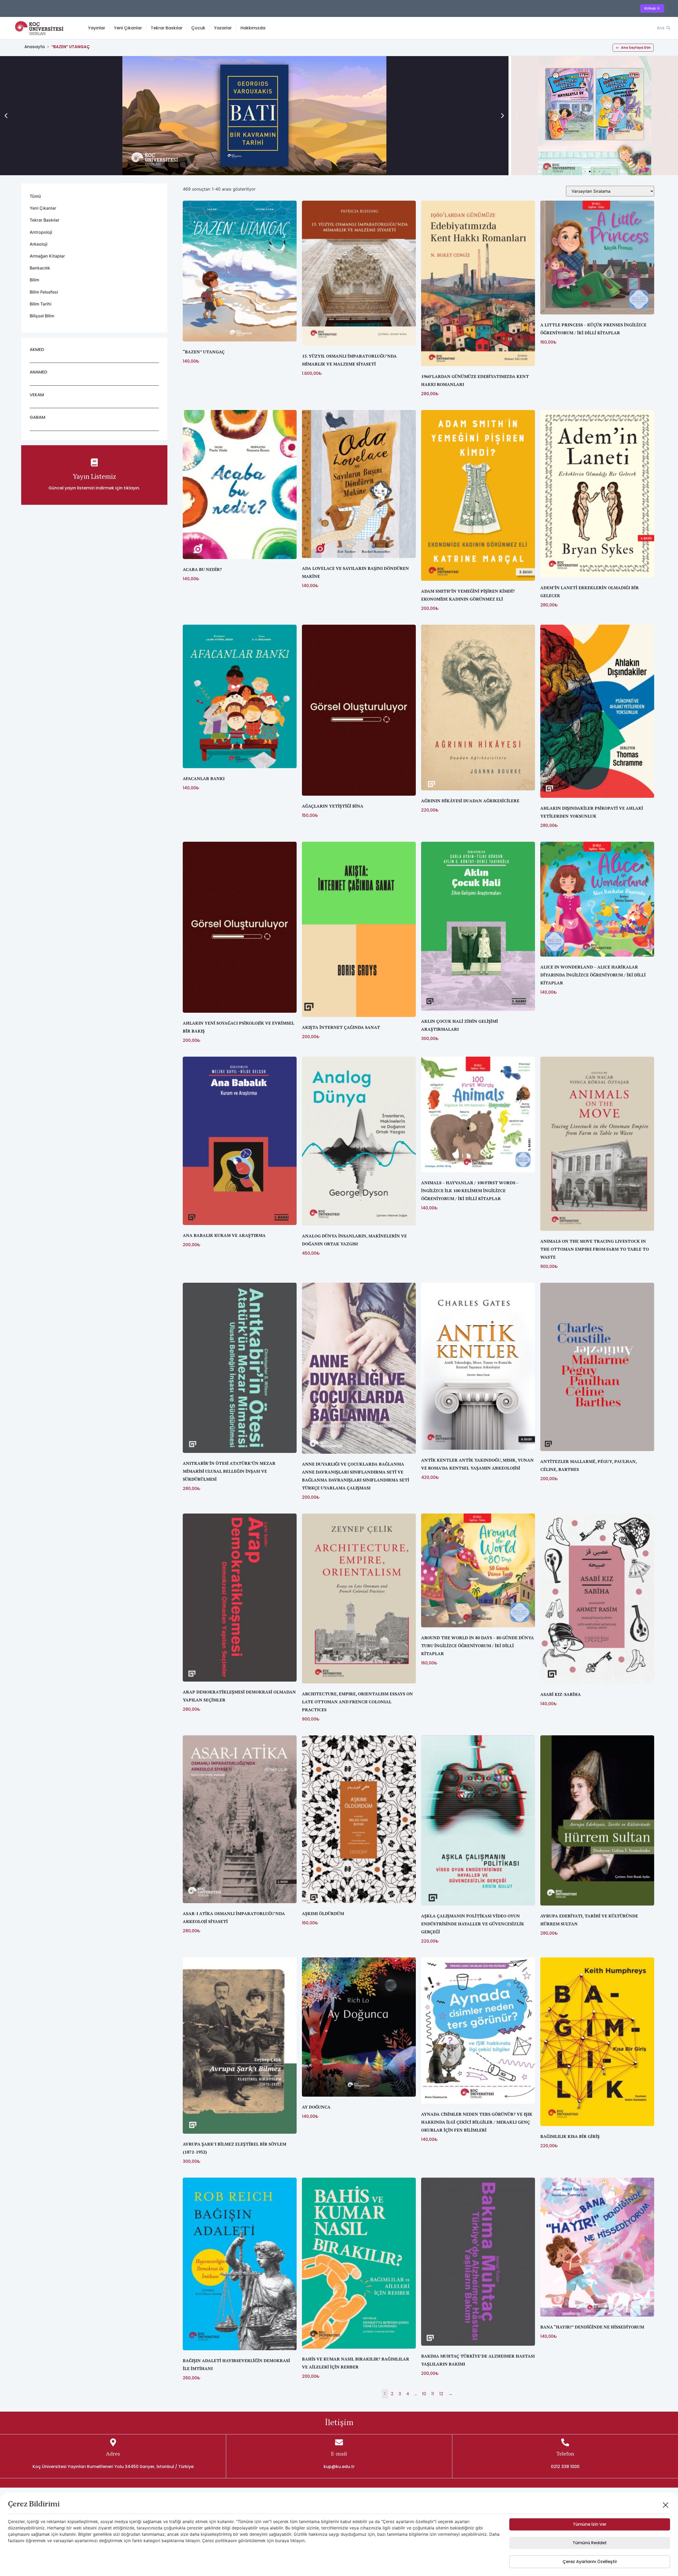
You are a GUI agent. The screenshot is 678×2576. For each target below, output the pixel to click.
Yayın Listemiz (94, 476)
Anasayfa (35, 47)
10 (424, 2394)
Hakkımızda (253, 28)
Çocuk (198, 28)
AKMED (37, 350)
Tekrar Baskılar (167, 28)
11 (433, 2394)
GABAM (37, 417)
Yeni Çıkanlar (128, 28)
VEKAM (37, 395)
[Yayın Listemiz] (94, 462)
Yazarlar (223, 28)
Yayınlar (97, 28)
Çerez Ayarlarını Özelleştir (590, 2562)
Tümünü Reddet (590, 2543)
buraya (282, 2541)
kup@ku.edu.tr (339, 2467)
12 (441, 2394)
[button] (6, 116)
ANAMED (38, 372)
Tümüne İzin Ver (590, 2524)
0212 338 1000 (565, 2467)
